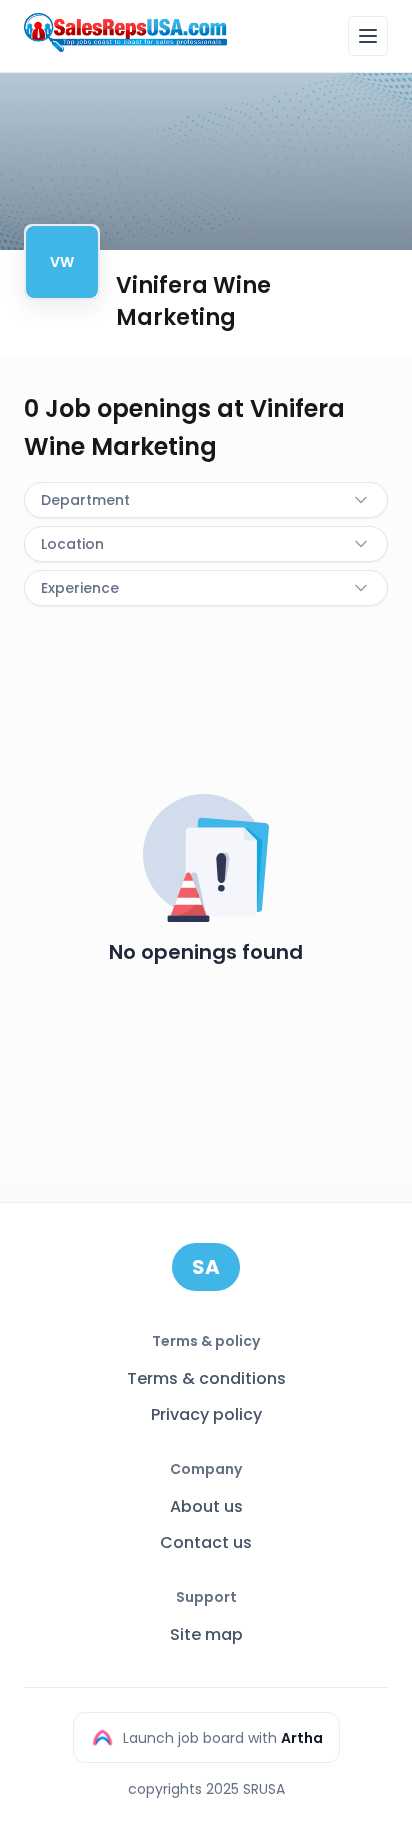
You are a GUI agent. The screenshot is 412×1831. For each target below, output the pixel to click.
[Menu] (368, 36)
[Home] (125, 33)
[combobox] (206, 500)
